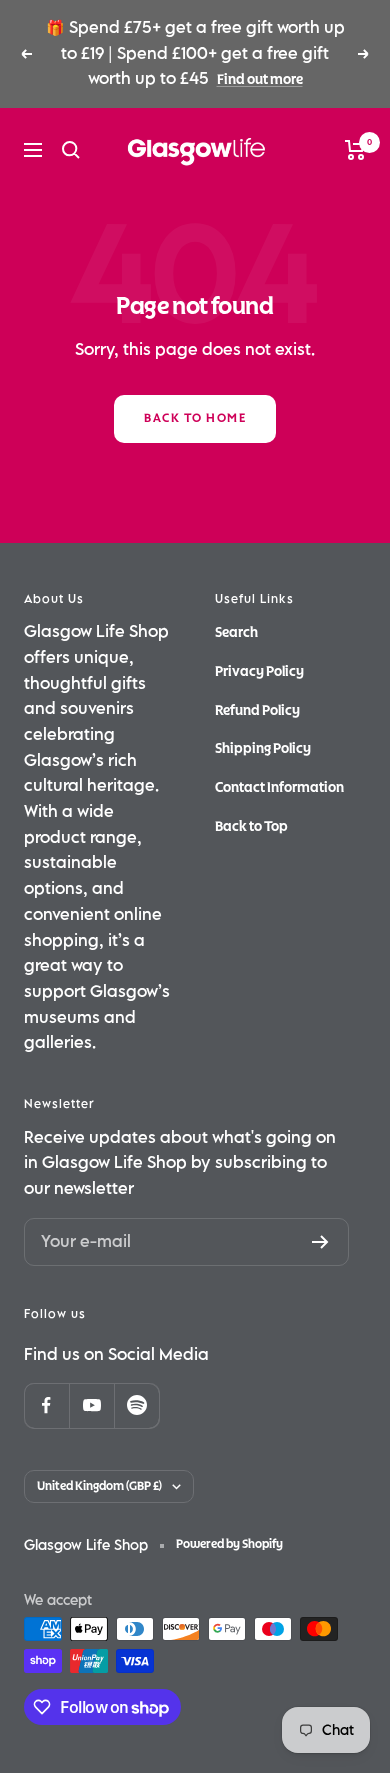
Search (236, 632)
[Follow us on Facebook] (46, 1405)
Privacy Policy (259, 671)
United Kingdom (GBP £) (99, 1486)
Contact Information (279, 787)
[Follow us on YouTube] (91, 1405)
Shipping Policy (263, 748)
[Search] (71, 150)
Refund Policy (257, 710)
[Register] (320, 1242)
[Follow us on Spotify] (136, 1405)
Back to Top (251, 826)
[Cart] (355, 150)
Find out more (260, 79)
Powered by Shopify (229, 1544)
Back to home (195, 418)
